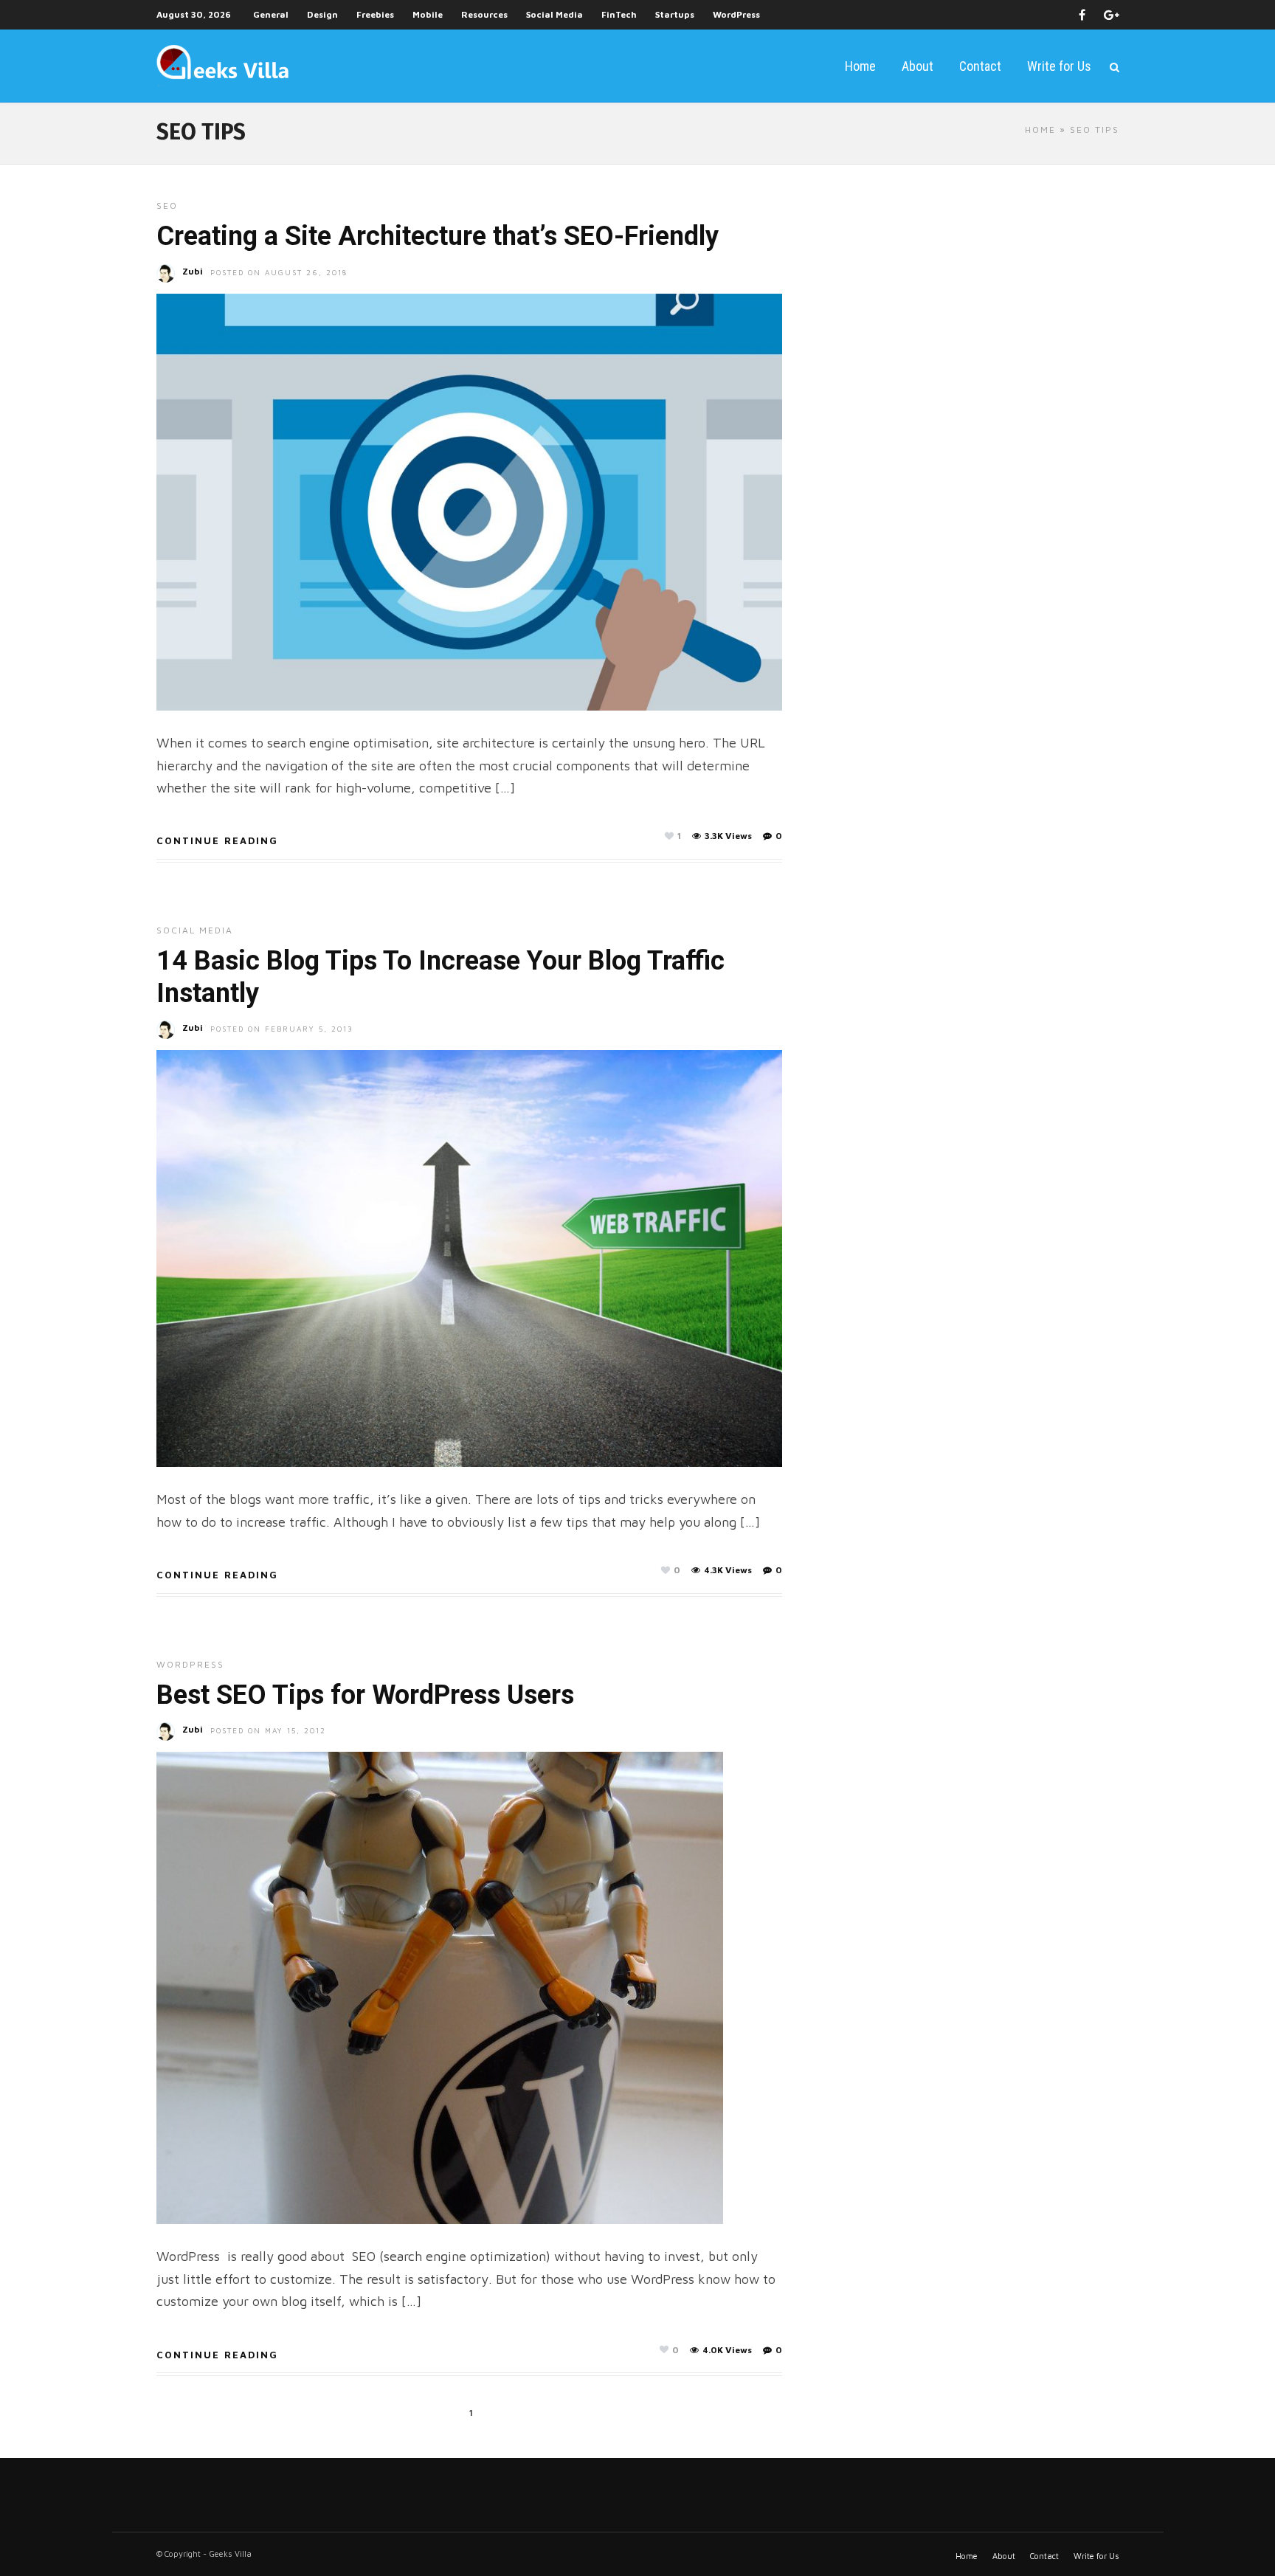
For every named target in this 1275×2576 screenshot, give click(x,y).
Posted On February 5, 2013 (282, 1029)
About (918, 66)
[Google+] (1112, 15)
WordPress (736, 14)
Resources (484, 14)
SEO (167, 206)
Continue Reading (217, 840)
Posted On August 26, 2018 (279, 272)
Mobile (428, 14)
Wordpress (190, 1664)
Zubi (193, 271)
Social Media (554, 14)
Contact (980, 66)
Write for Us (1059, 66)
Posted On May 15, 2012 (268, 1730)
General (271, 14)
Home (860, 66)
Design (322, 14)
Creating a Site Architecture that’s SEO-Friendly (438, 236)
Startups (675, 14)
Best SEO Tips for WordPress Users (365, 1695)
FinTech (619, 14)
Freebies (375, 14)
